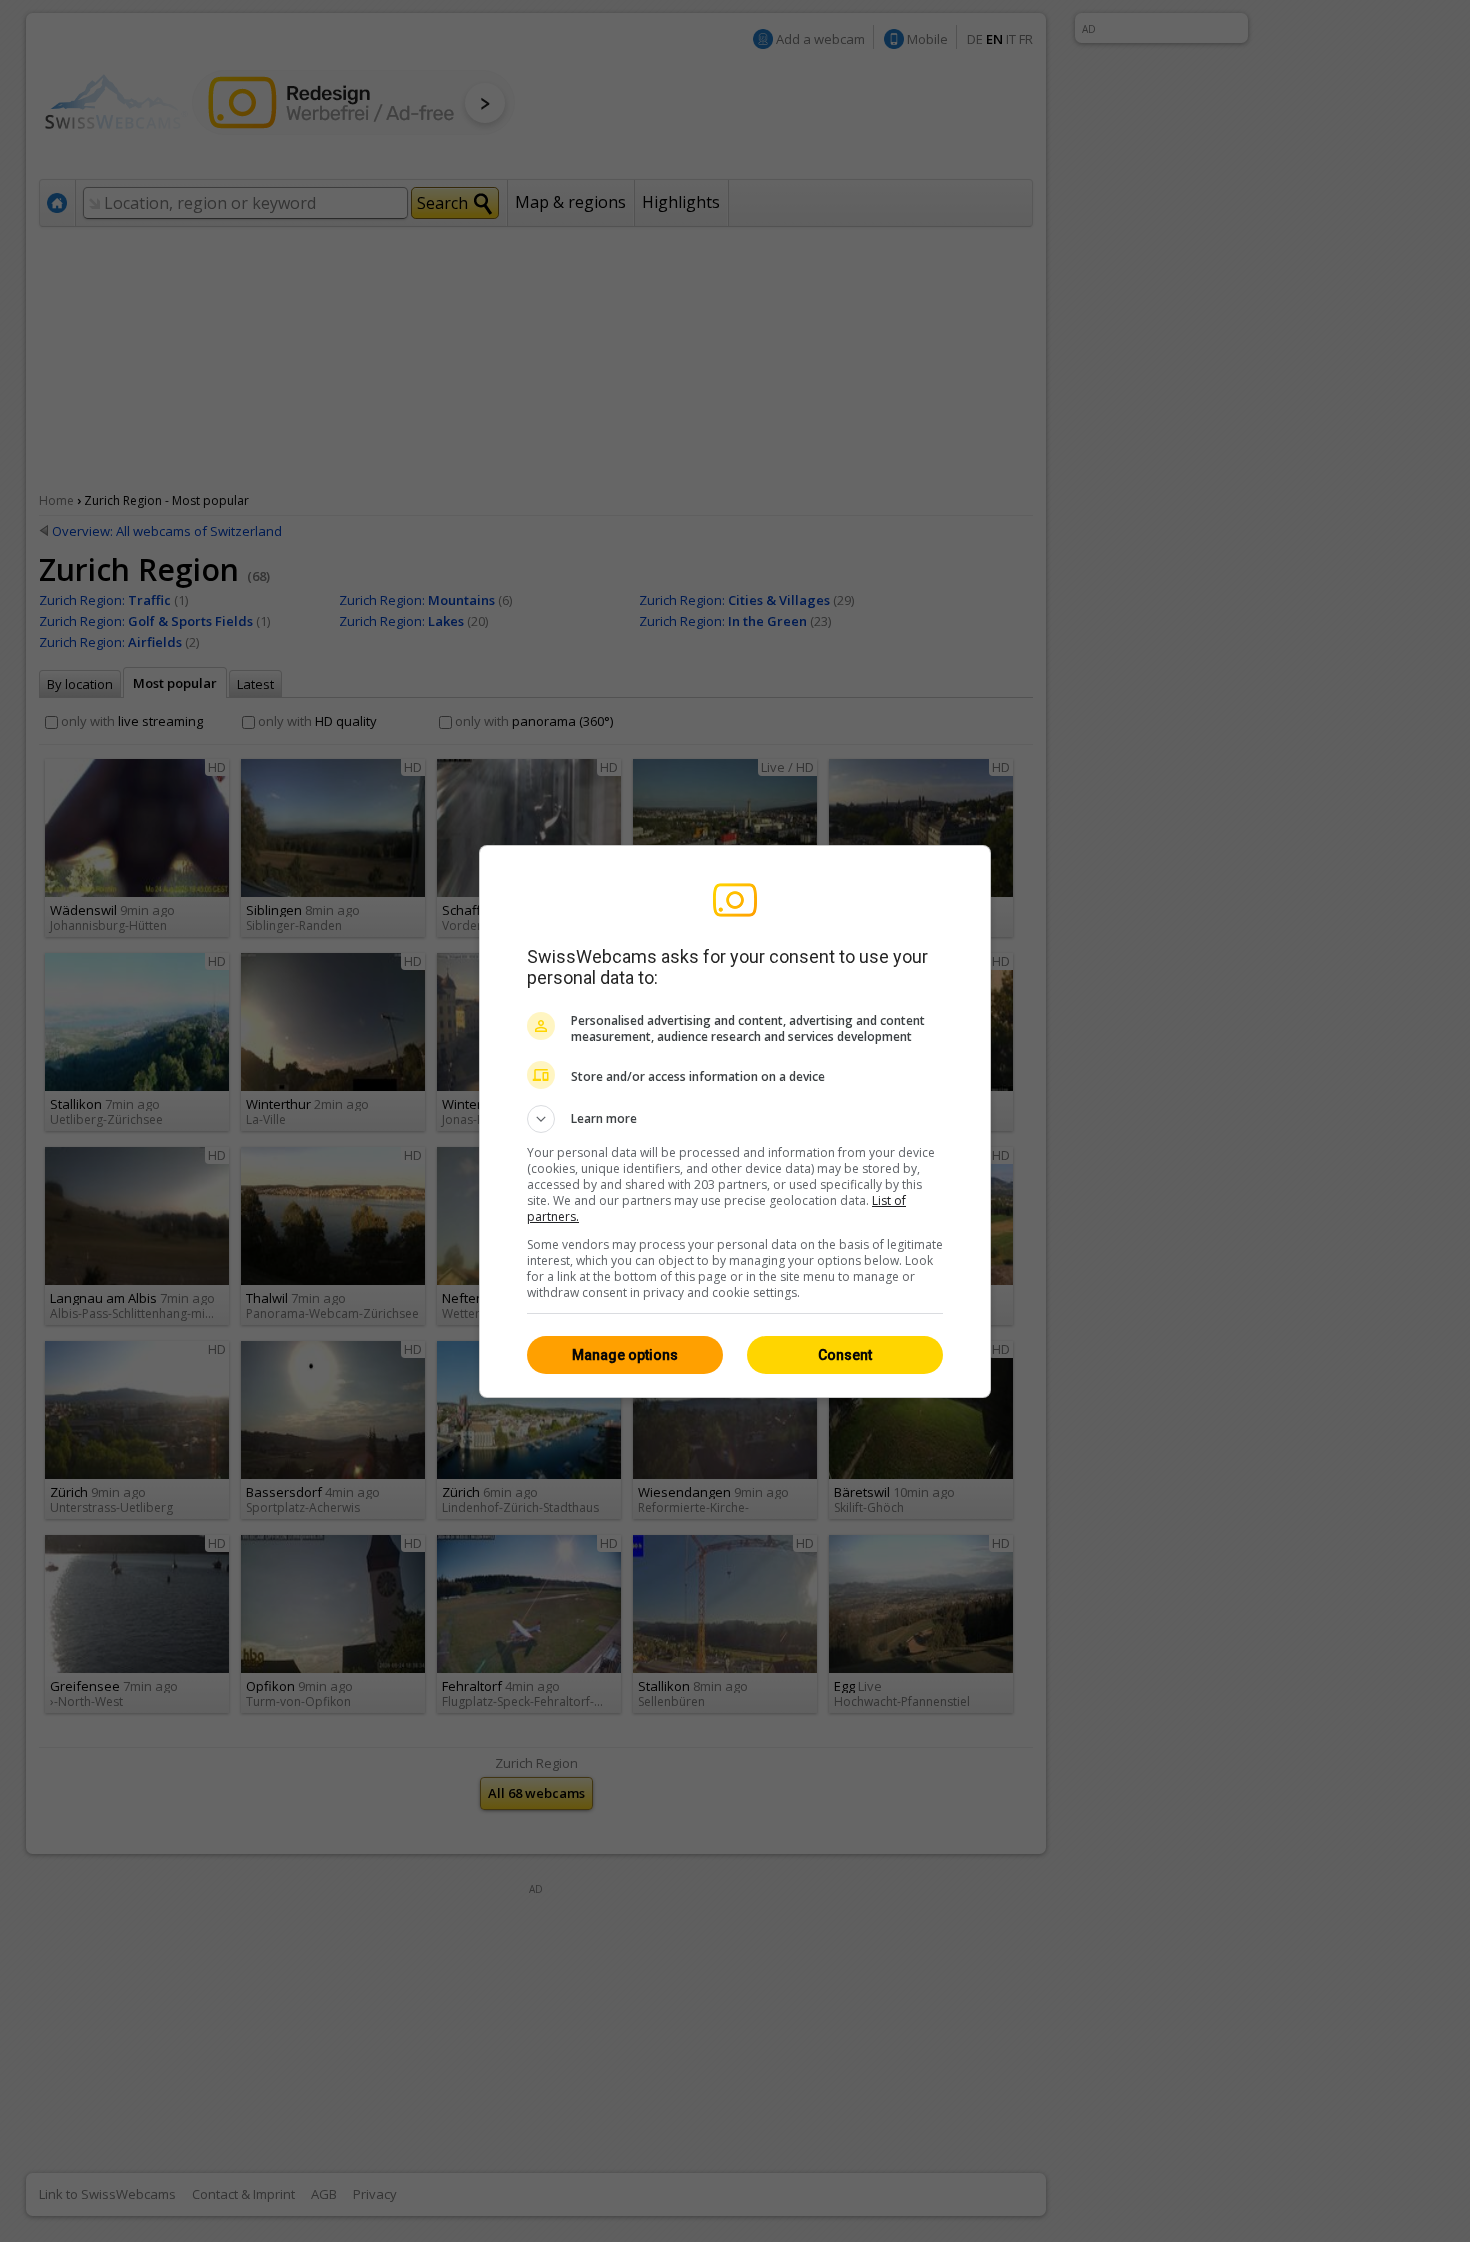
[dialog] (735, 1121)
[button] (735, 1119)
